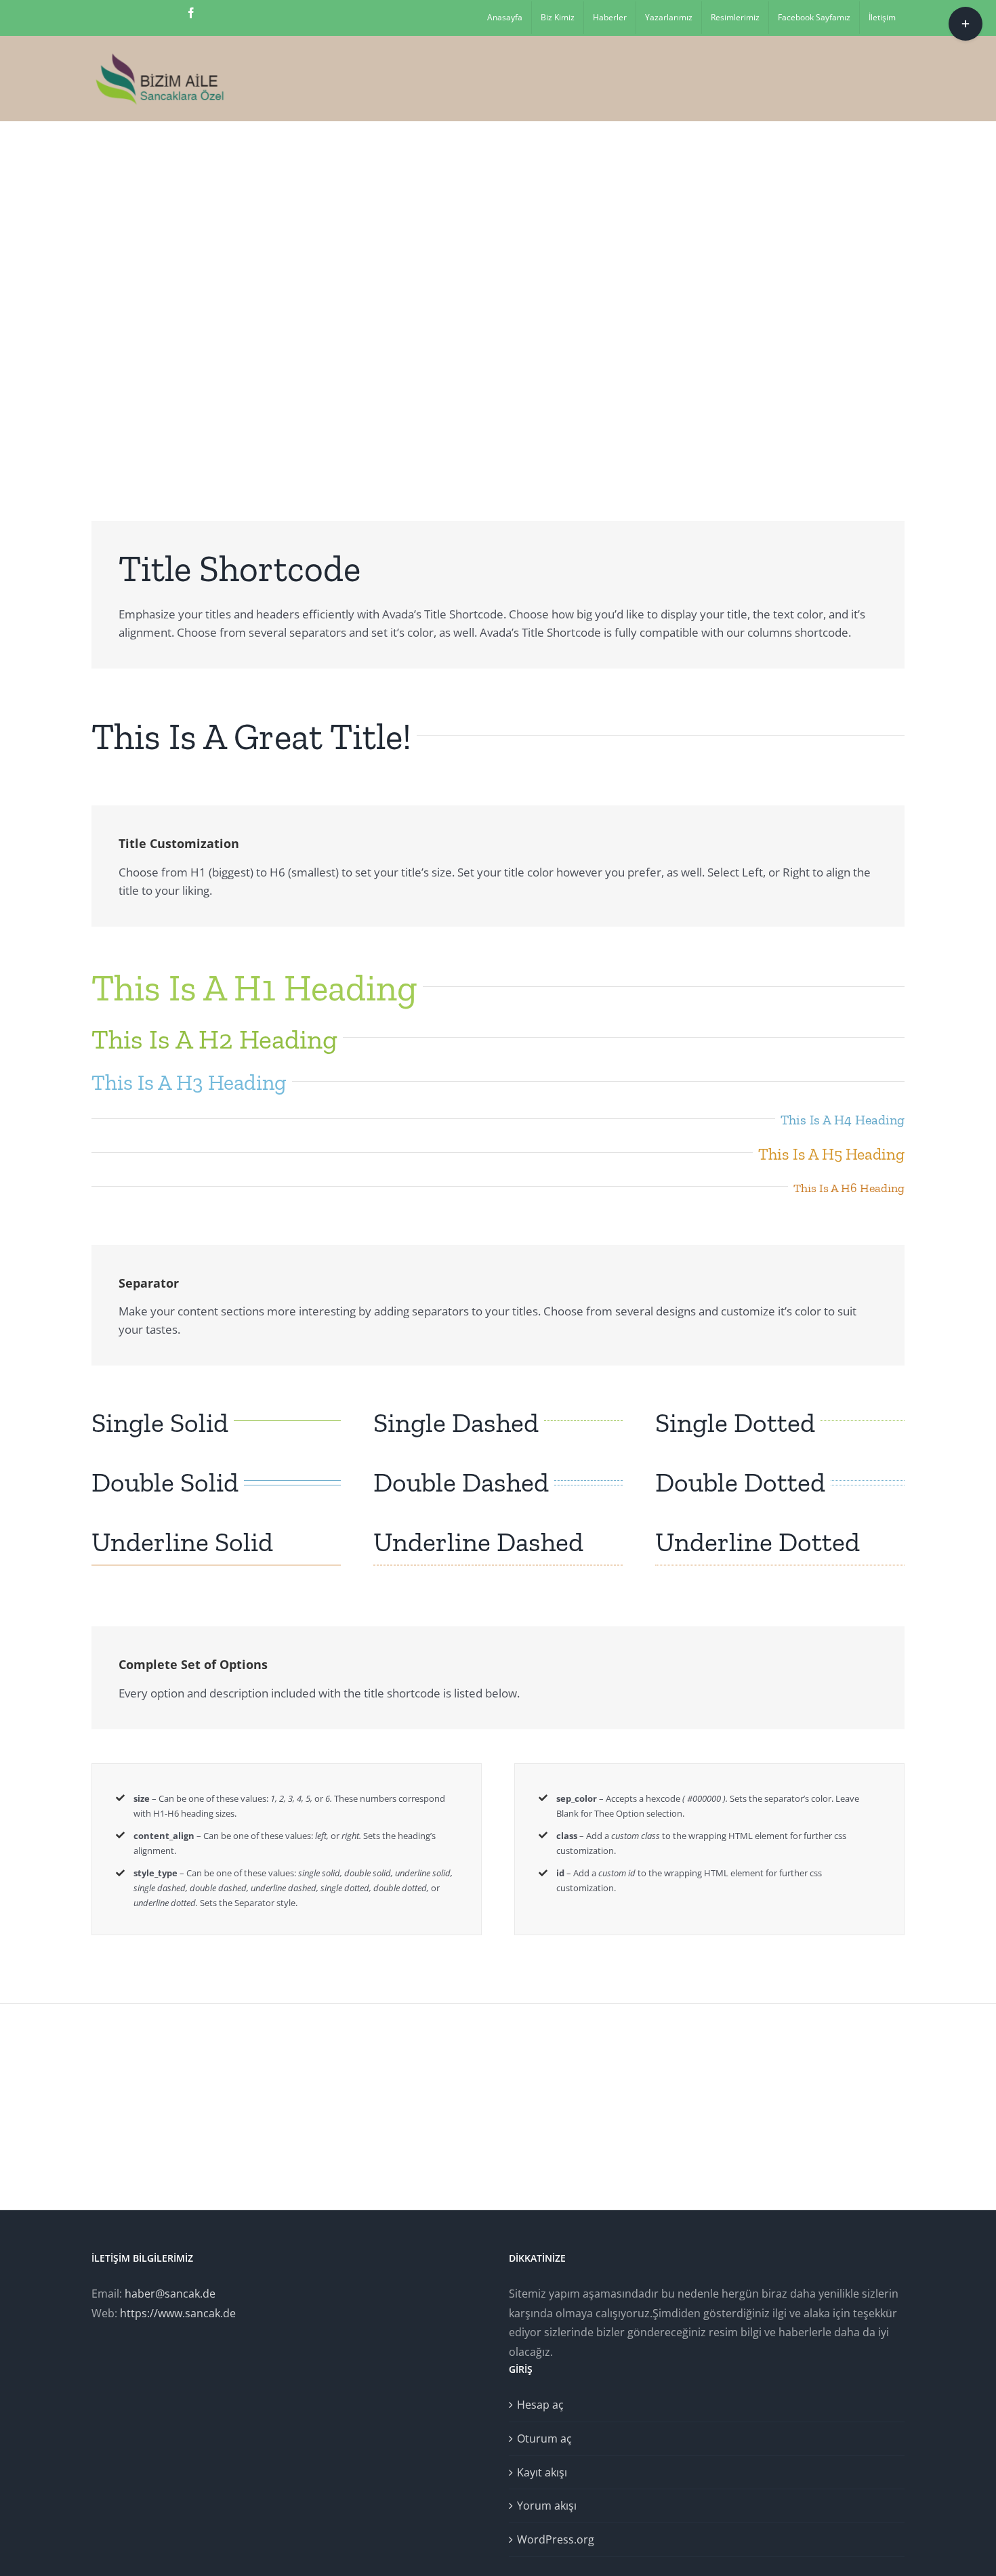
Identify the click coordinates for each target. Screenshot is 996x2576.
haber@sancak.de (170, 2294)
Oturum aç (544, 2438)
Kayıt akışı (542, 2472)
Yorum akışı (547, 2506)
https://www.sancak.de (178, 2313)
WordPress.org (556, 2539)
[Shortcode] (498, 291)
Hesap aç (540, 2405)
